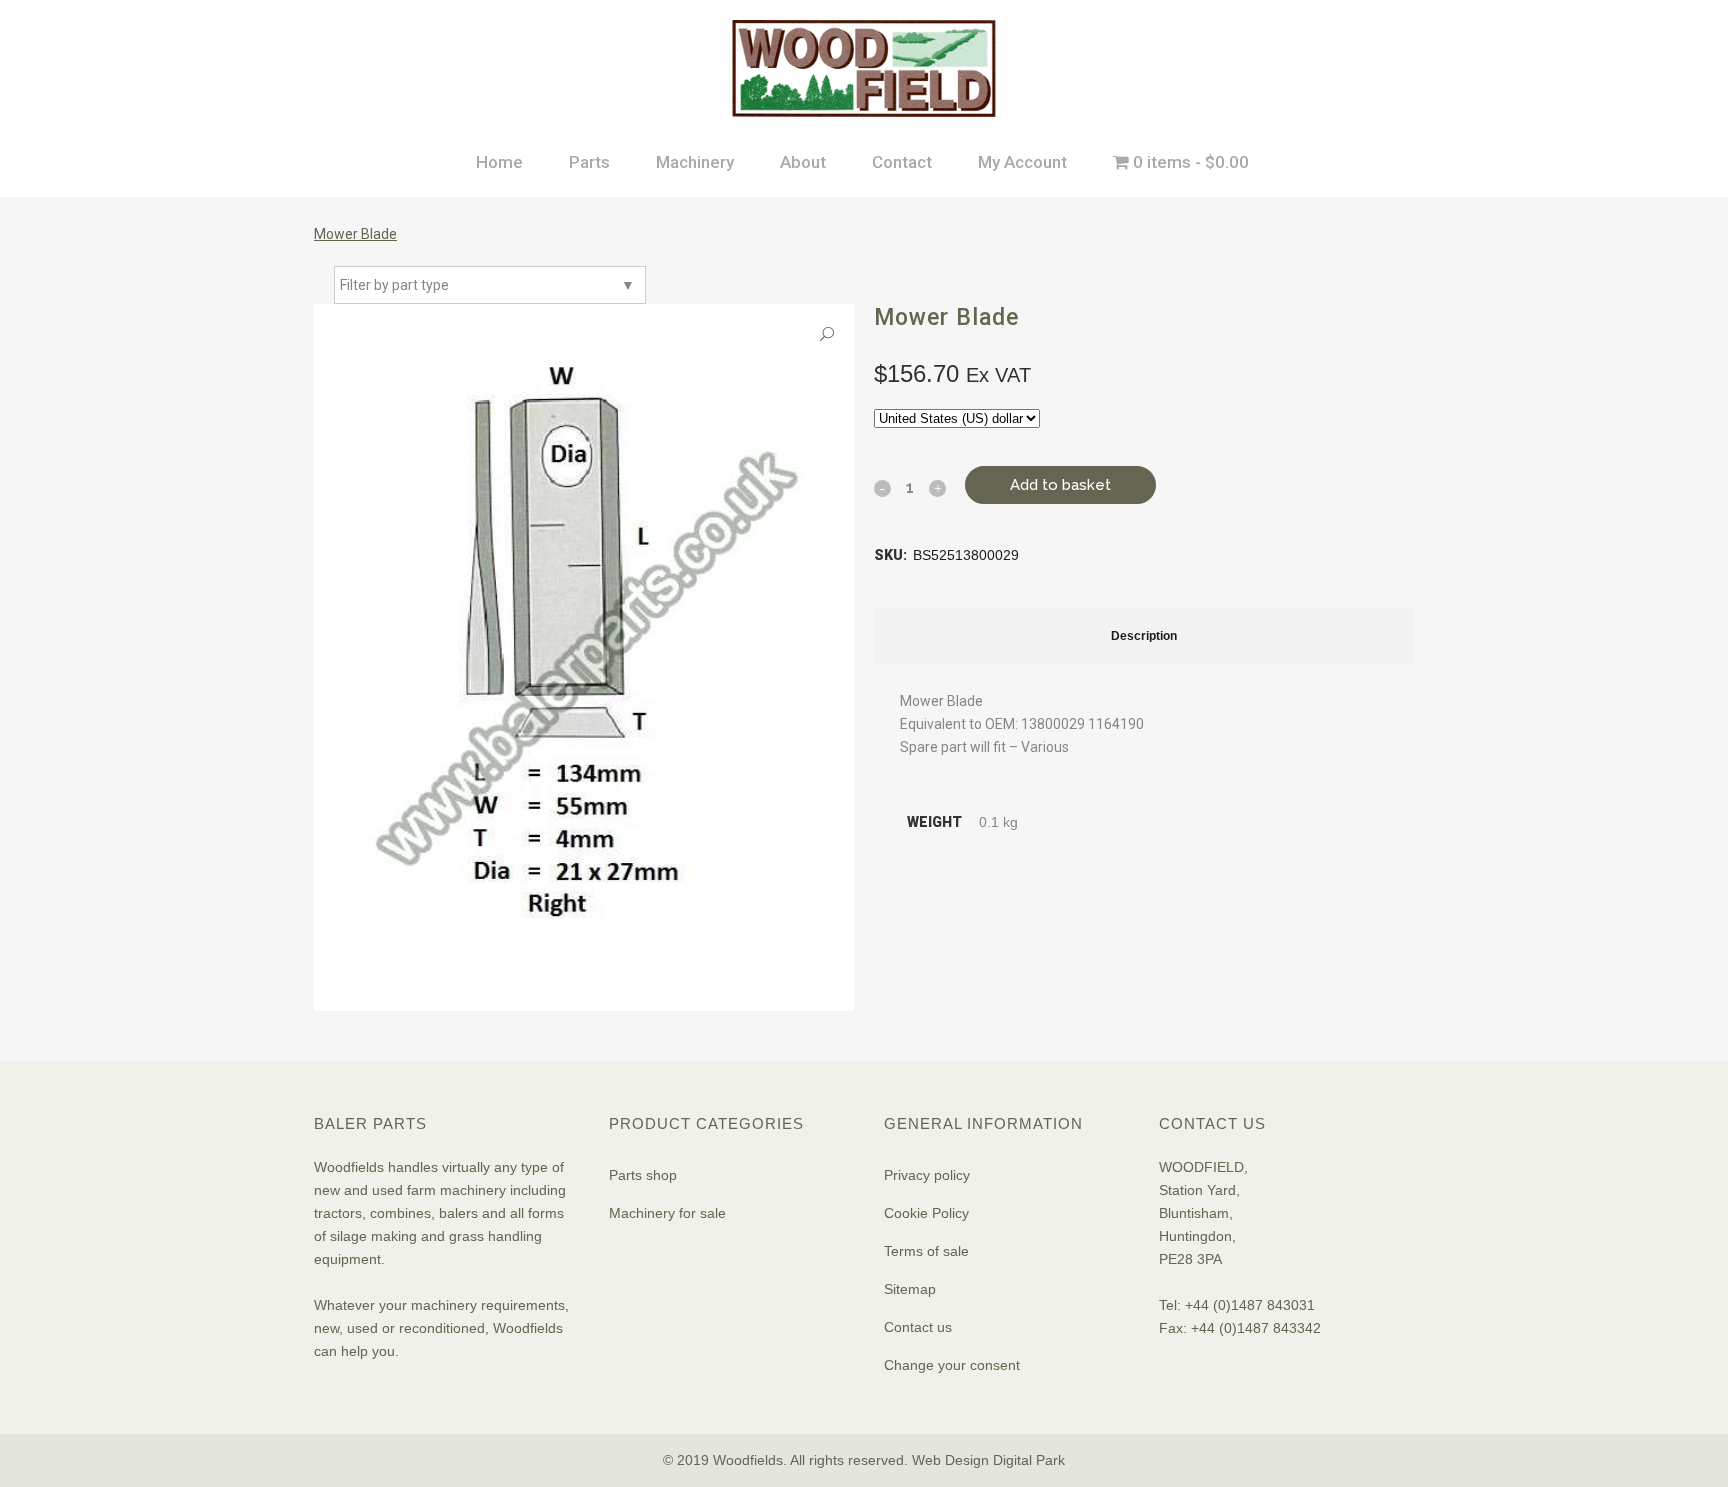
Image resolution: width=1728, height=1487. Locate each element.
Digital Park (1029, 1460)
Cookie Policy (926, 1213)
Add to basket (1060, 485)
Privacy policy (927, 1175)
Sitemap (910, 1289)
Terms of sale (926, 1251)
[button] (827, 334)
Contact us (918, 1327)
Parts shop (643, 1175)
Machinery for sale (667, 1213)
